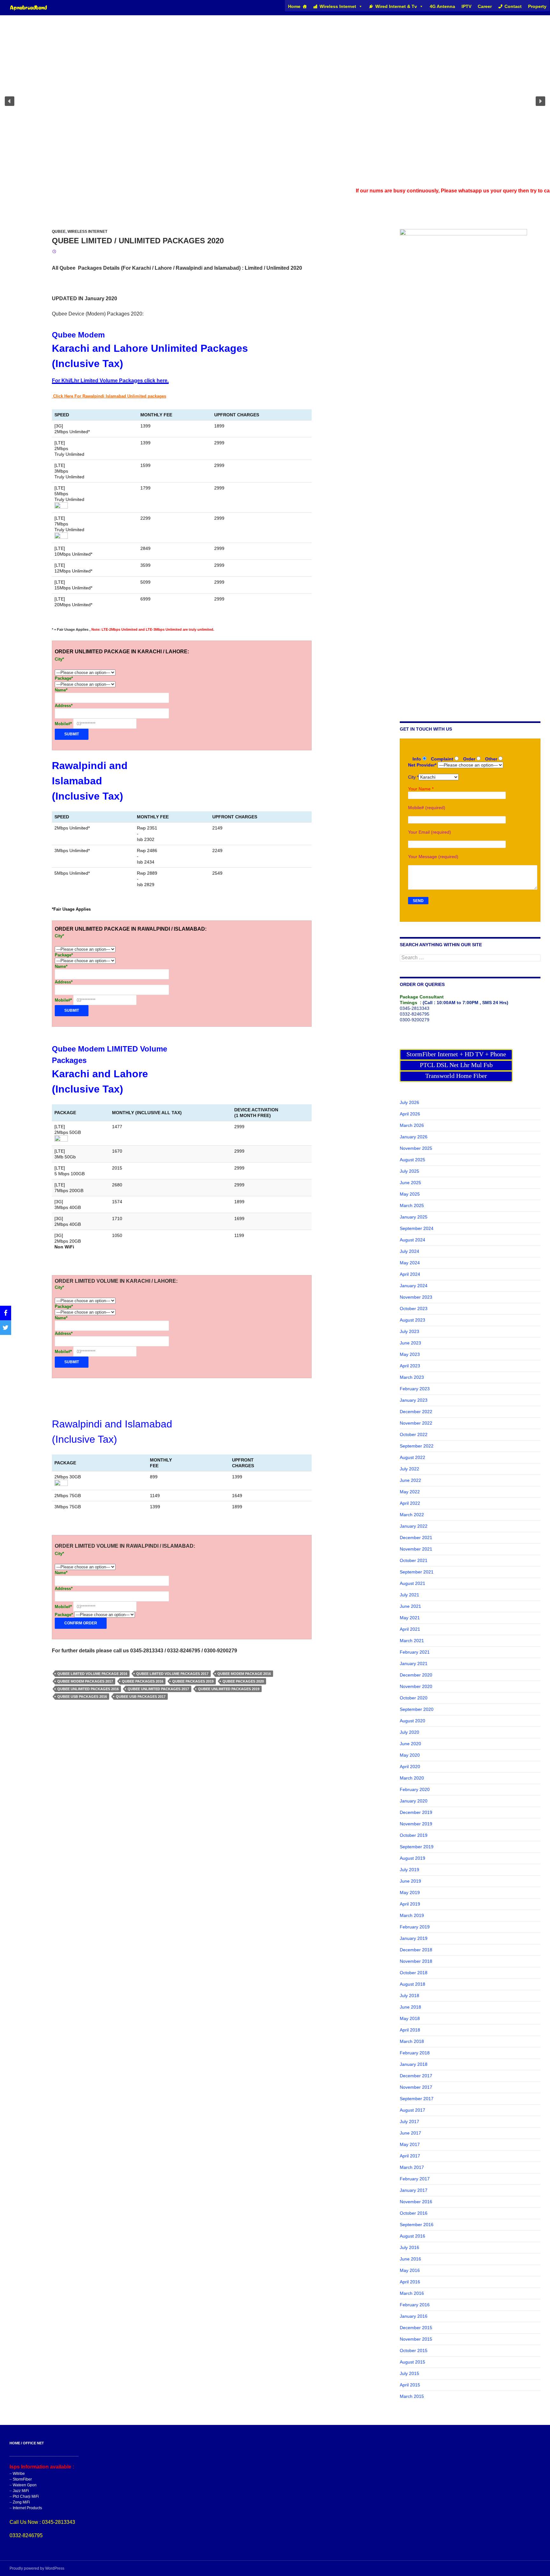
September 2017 (417, 2099)
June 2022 (410, 1480)
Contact (513, 6)
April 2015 (410, 2385)
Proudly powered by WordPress (37, 2568)
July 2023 (409, 1331)
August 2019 (412, 1858)
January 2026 (414, 1137)
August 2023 (412, 1320)
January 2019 (414, 1938)
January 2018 (414, 2064)
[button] (10, 101)
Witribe (19, 2474)
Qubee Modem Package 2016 (244, 1674)
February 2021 (415, 1652)
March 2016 (412, 2293)
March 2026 (412, 1125)
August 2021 (412, 1583)
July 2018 (409, 1996)
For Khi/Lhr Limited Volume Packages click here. (110, 381)
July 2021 (409, 1595)
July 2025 (409, 1171)
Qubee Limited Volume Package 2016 (92, 1674)
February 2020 (415, 1789)
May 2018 (410, 2018)
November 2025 (416, 1148)
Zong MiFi (21, 2502)
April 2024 (410, 1274)
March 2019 (412, 1915)
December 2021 (416, 1538)
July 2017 (409, 2121)
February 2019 (415, 1927)
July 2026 (409, 1102)
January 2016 (414, 2316)
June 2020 (410, 1744)
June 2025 (410, 1183)
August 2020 (412, 1721)
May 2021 (410, 1618)
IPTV (466, 6)
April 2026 (410, 1114)
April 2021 (410, 1629)
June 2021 (410, 1606)
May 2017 (410, 2144)
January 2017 (414, 2190)
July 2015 (409, 2373)
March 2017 (412, 2167)
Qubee (59, 232)
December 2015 (416, 2328)
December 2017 (416, 2076)
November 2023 (416, 1297)
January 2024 (414, 1286)
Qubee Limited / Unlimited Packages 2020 (138, 241)
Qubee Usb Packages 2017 (141, 1697)
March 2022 (412, 1515)
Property (537, 6)
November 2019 (416, 1824)
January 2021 (414, 1663)
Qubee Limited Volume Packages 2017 (172, 1674)
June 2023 (410, 1343)
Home (294, 6)
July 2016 (409, 2247)
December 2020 (416, 1675)
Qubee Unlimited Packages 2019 (229, 1689)
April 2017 (410, 2156)
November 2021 (416, 1549)
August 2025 (412, 1160)
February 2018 (415, 2053)
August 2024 (412, 1240)
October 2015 (414, 2350)
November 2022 (416, 1423)
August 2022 (412, 1457)
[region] (275, 101)
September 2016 (417, 2225)
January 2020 (414, 1801)
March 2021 (412, 1641)
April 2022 (410, 1503)
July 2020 (409, 1732)
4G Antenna (442, 6)
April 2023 (410, 1366)
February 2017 (415, 2179)
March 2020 (412, 1778)
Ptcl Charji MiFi (26, 2496)
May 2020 (410, 1755)
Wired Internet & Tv (396, 6)
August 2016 (412, 2236)
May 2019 (410, 1892)
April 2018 (410, 2030)
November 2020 (416, 1686)
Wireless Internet (338, 6)
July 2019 (409, 1870)
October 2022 (414, 1434)
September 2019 (417, 1847)
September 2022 (417, 1446)
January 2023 (414, 1400)
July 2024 (409, 1251)
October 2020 (414, 1698)
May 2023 (410, 1354)
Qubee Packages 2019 (193, 1681)
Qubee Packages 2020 (243, 1681)
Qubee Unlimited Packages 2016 (88, 1689)
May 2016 (410, 2270)
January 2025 (414, 1217)
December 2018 (416, 1950)
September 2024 (417, 1228)
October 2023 (414, 1309)
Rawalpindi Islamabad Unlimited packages (124, 396)
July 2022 (409, 1469)
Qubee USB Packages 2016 (82, 1697)
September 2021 (417, 1572)
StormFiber (22, 2479)
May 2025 (410, 1194)
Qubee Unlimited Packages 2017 (158, 1689)
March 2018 (412, 2041)
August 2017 (412, 2110)
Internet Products (27, 2508)
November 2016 (416, 2202)
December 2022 (416, 1412)
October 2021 (414, 1560)
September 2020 (417, 1709)
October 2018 (414, 1973)
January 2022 (414, 1526)
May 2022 (410, 1492)
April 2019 (410, 1904)
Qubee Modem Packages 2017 (85, 1681)
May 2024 (410, 1263)
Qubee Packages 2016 (143, 1681)
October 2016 (414, 2213)
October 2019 (414, 1835)
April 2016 (410, 2282)
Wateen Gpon (25, 2485)
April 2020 (410, 1767)
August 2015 (412, 2362)
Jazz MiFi (21, 2491)
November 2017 (416, 2087)
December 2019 (416, 1812)
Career (485, 6)
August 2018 (412, 1984)
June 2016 (410, 2259)
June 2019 (410, 1881)
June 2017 (410, 2133)
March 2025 (412, 1205)
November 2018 (416, 1961)
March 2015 (412, 2396)
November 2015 (416, 2339)
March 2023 (412, 1377)
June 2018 (410, 2007)
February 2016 (415, 2305)
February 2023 (415, 1389)
